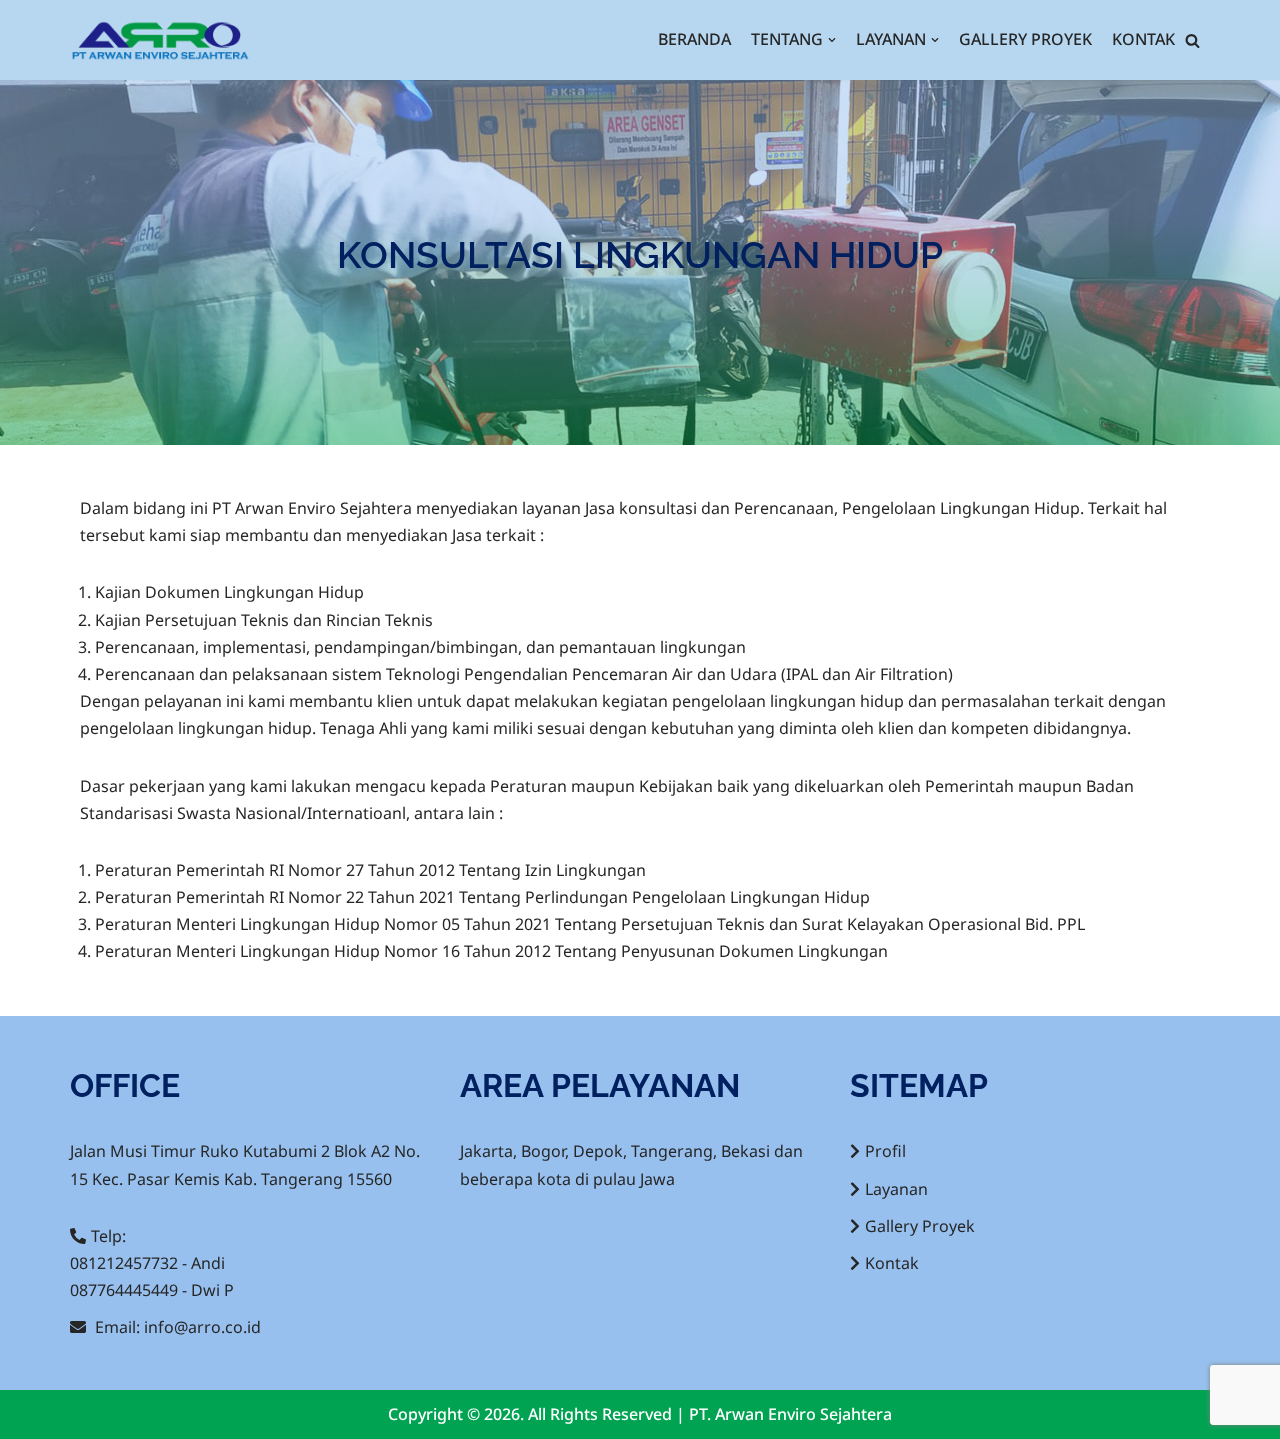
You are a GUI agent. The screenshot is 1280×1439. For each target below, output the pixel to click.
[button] (1192, 40)
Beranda (694, 39)
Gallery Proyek (1025, 39)
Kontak (1143, 39)
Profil (885, 1151)
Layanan (896, 1189)
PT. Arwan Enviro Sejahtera (790, 1414)
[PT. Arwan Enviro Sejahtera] (160, 40)
